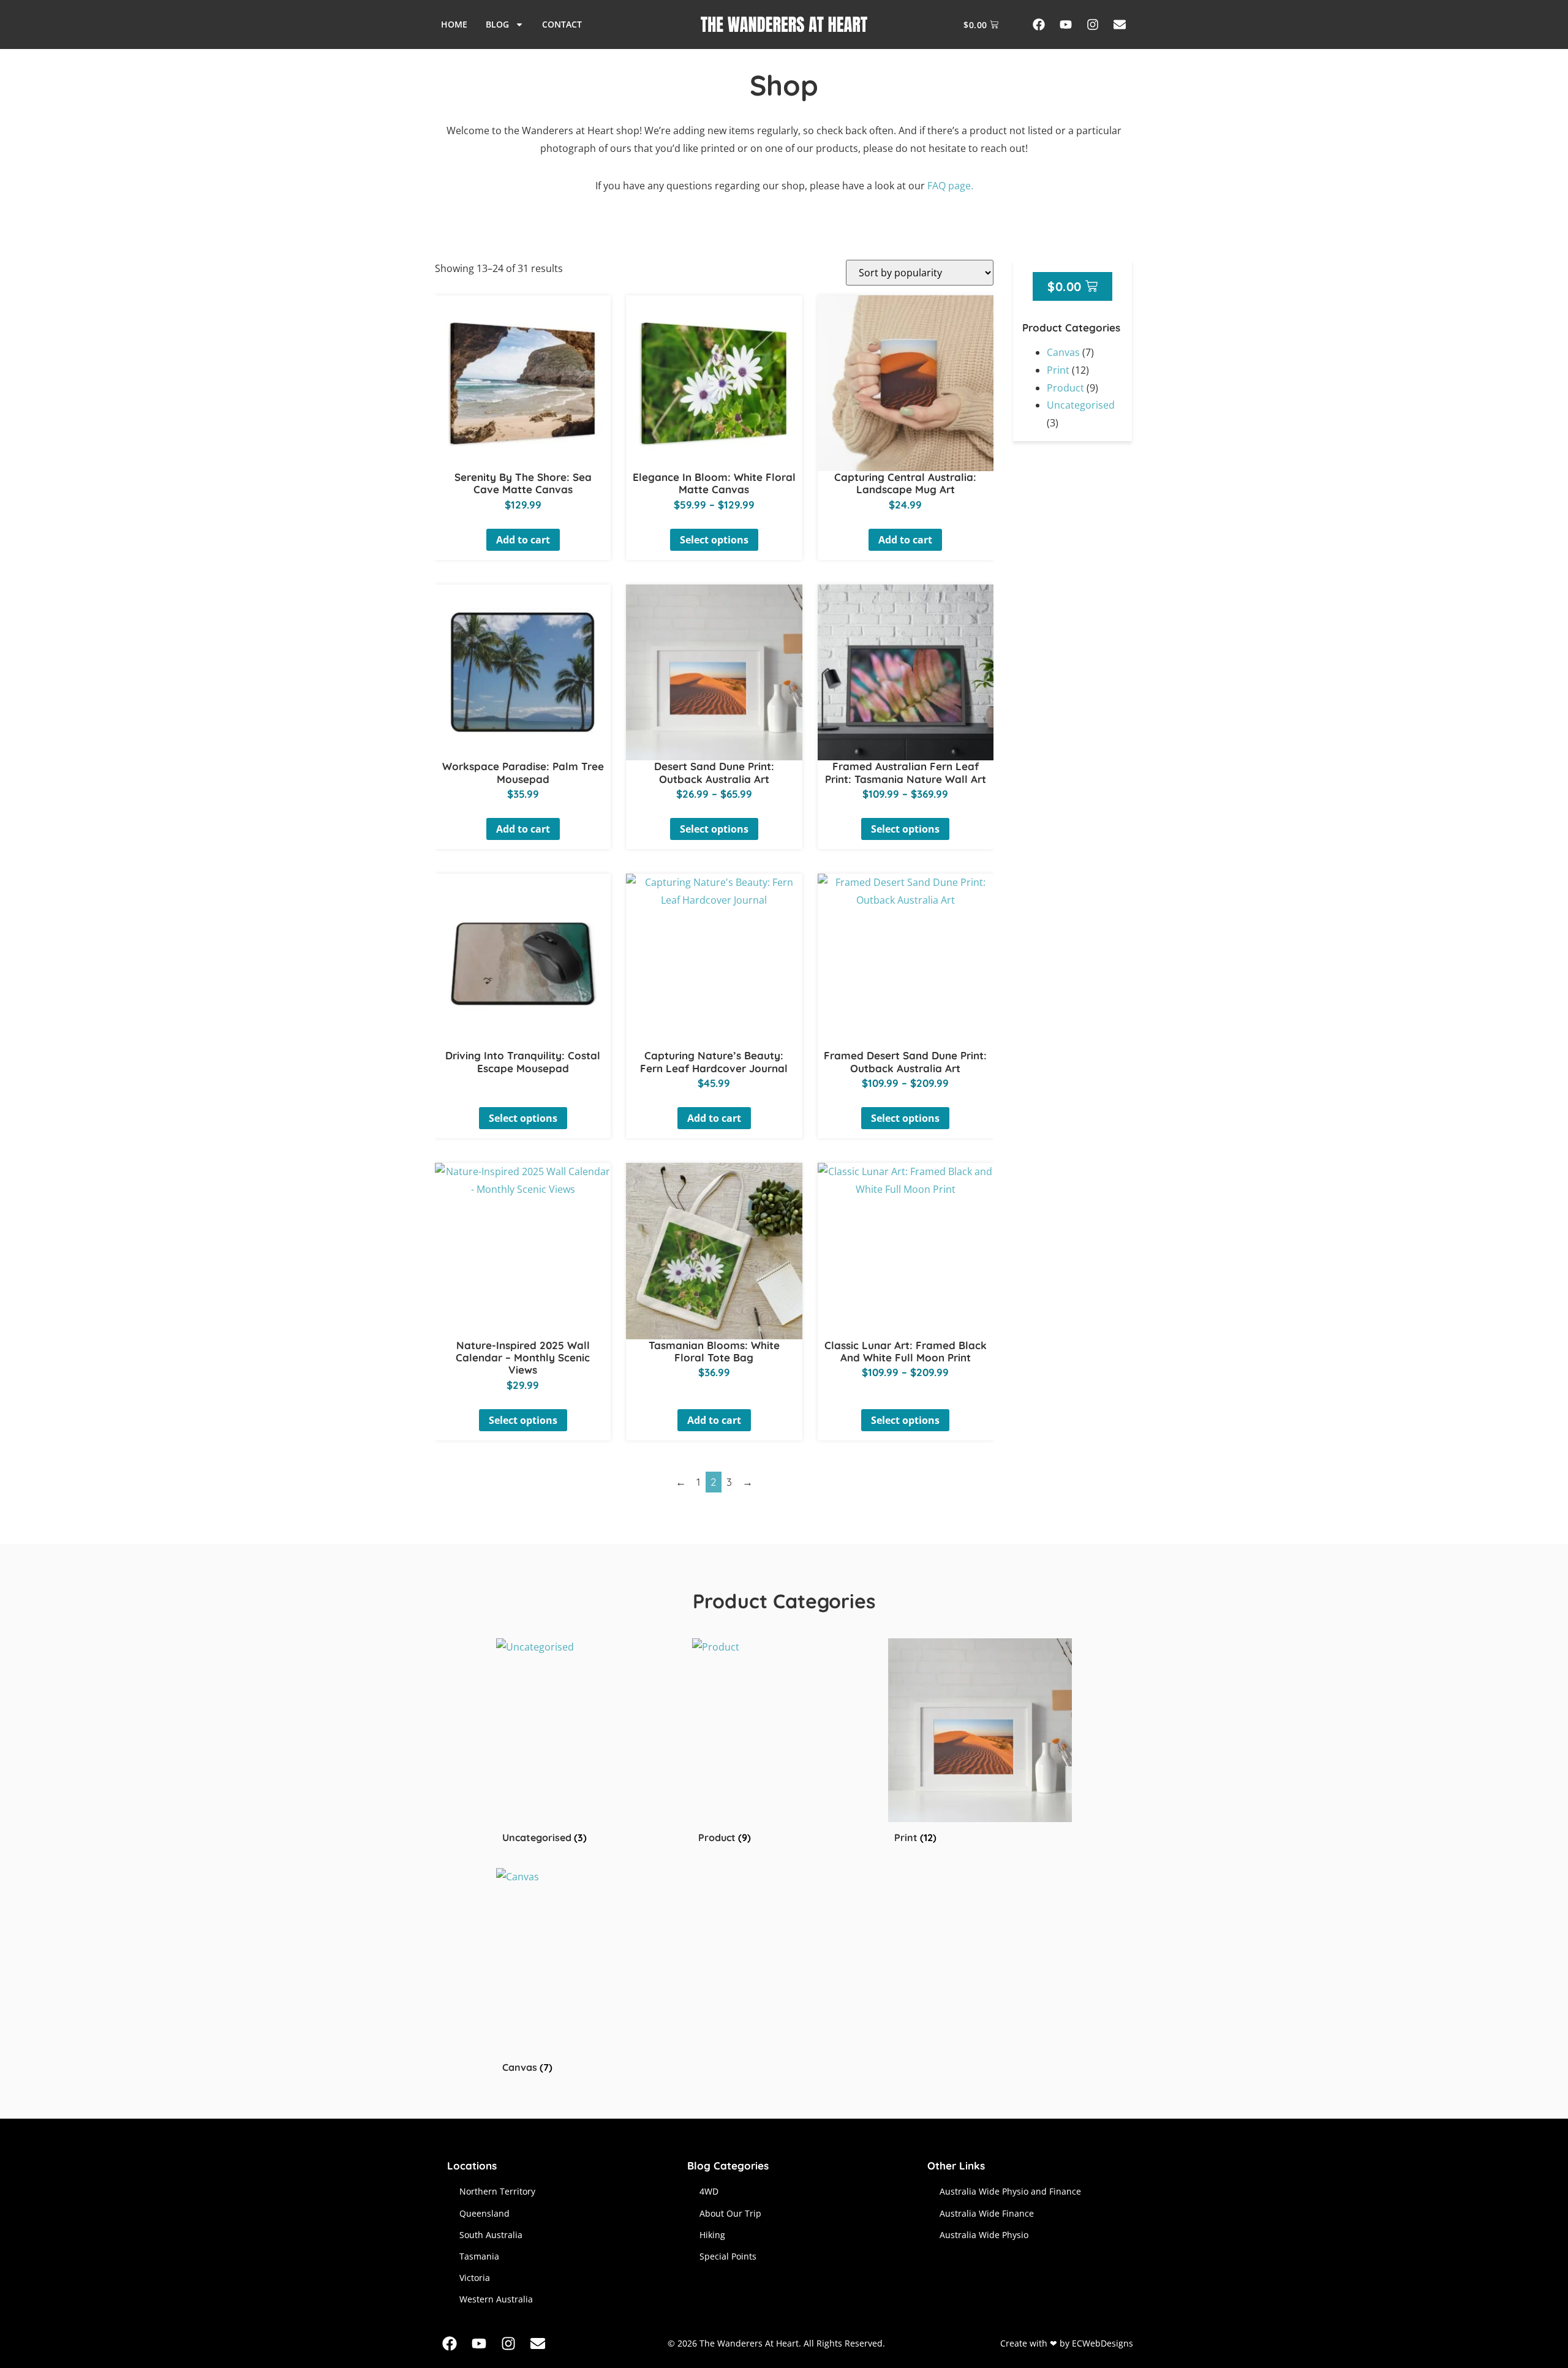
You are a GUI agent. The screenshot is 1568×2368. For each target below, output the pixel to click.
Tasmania (479, 2256)
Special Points (728, 2256)
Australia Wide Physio (984, 2235)
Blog (497, 24)
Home (454, 24)
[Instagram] (1093, 25)
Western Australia (496, 2299)
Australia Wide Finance (987, 2213)
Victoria (475, 2278)
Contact (562, 24)
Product (1065, 388)
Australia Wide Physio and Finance (1010, 2191)
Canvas (1063, 352)
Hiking (712, 2235)
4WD (709, 2191)
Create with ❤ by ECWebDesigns (1067, 2343)
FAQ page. (950, 186)
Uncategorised (1081, 405)
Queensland (484, 2213)
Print (1058, 370)
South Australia (491, 2235)
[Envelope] (1120, 25)
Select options (714, 540)
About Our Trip (730, 2213)
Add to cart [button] (523, 540)
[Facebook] (1039, 25)
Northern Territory (497, 2191)
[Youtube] (1066, 25)
